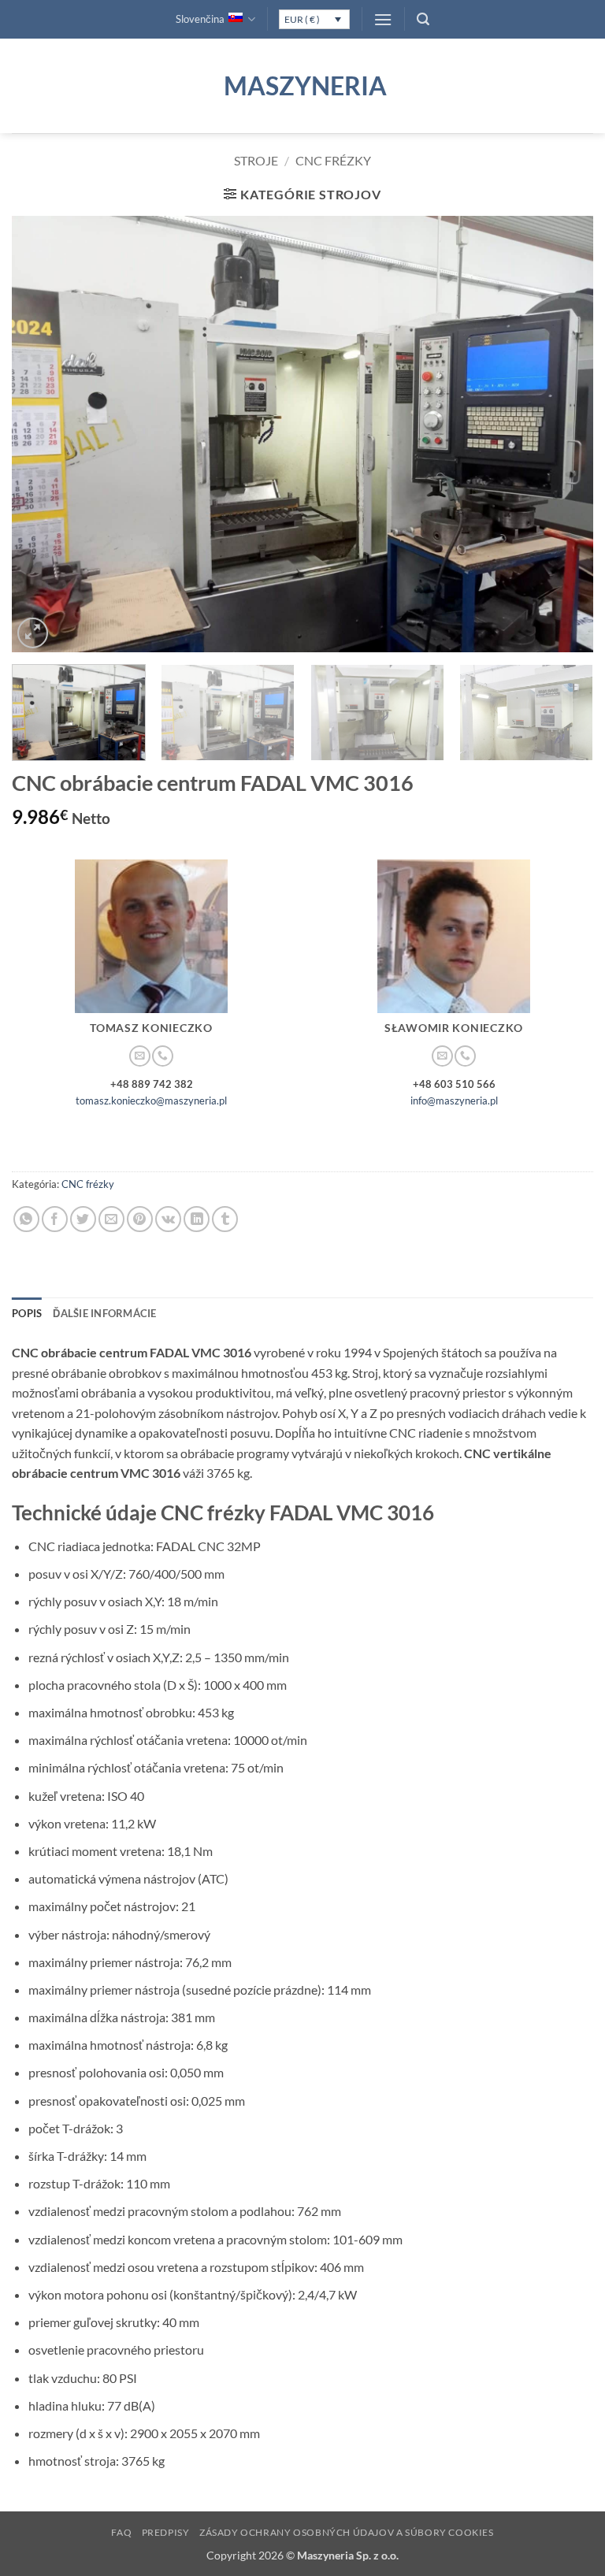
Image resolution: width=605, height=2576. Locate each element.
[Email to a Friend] (111, 1219)
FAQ (121, 2532)
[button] (383, 19)
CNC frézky (333, 160)
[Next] (562, 434)
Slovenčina (200, 19)
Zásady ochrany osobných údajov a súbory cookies (347, 2532)
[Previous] (43, 434)
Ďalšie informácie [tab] (104, 1313)
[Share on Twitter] (83, 1219)
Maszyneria (302, 86)
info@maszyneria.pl (454, 1101)
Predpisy (166, 2532)
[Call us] (162, 1056)
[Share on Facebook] (55, 1219)
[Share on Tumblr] (225, 1219)
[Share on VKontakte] (168, 1219)
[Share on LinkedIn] (197, 1219)
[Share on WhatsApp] (26, 1219)
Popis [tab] (27, 1313)
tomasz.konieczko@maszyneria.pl (151, 1101)
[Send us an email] (139, 1056)
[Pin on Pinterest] (140, 1219)
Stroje (256, 160)
